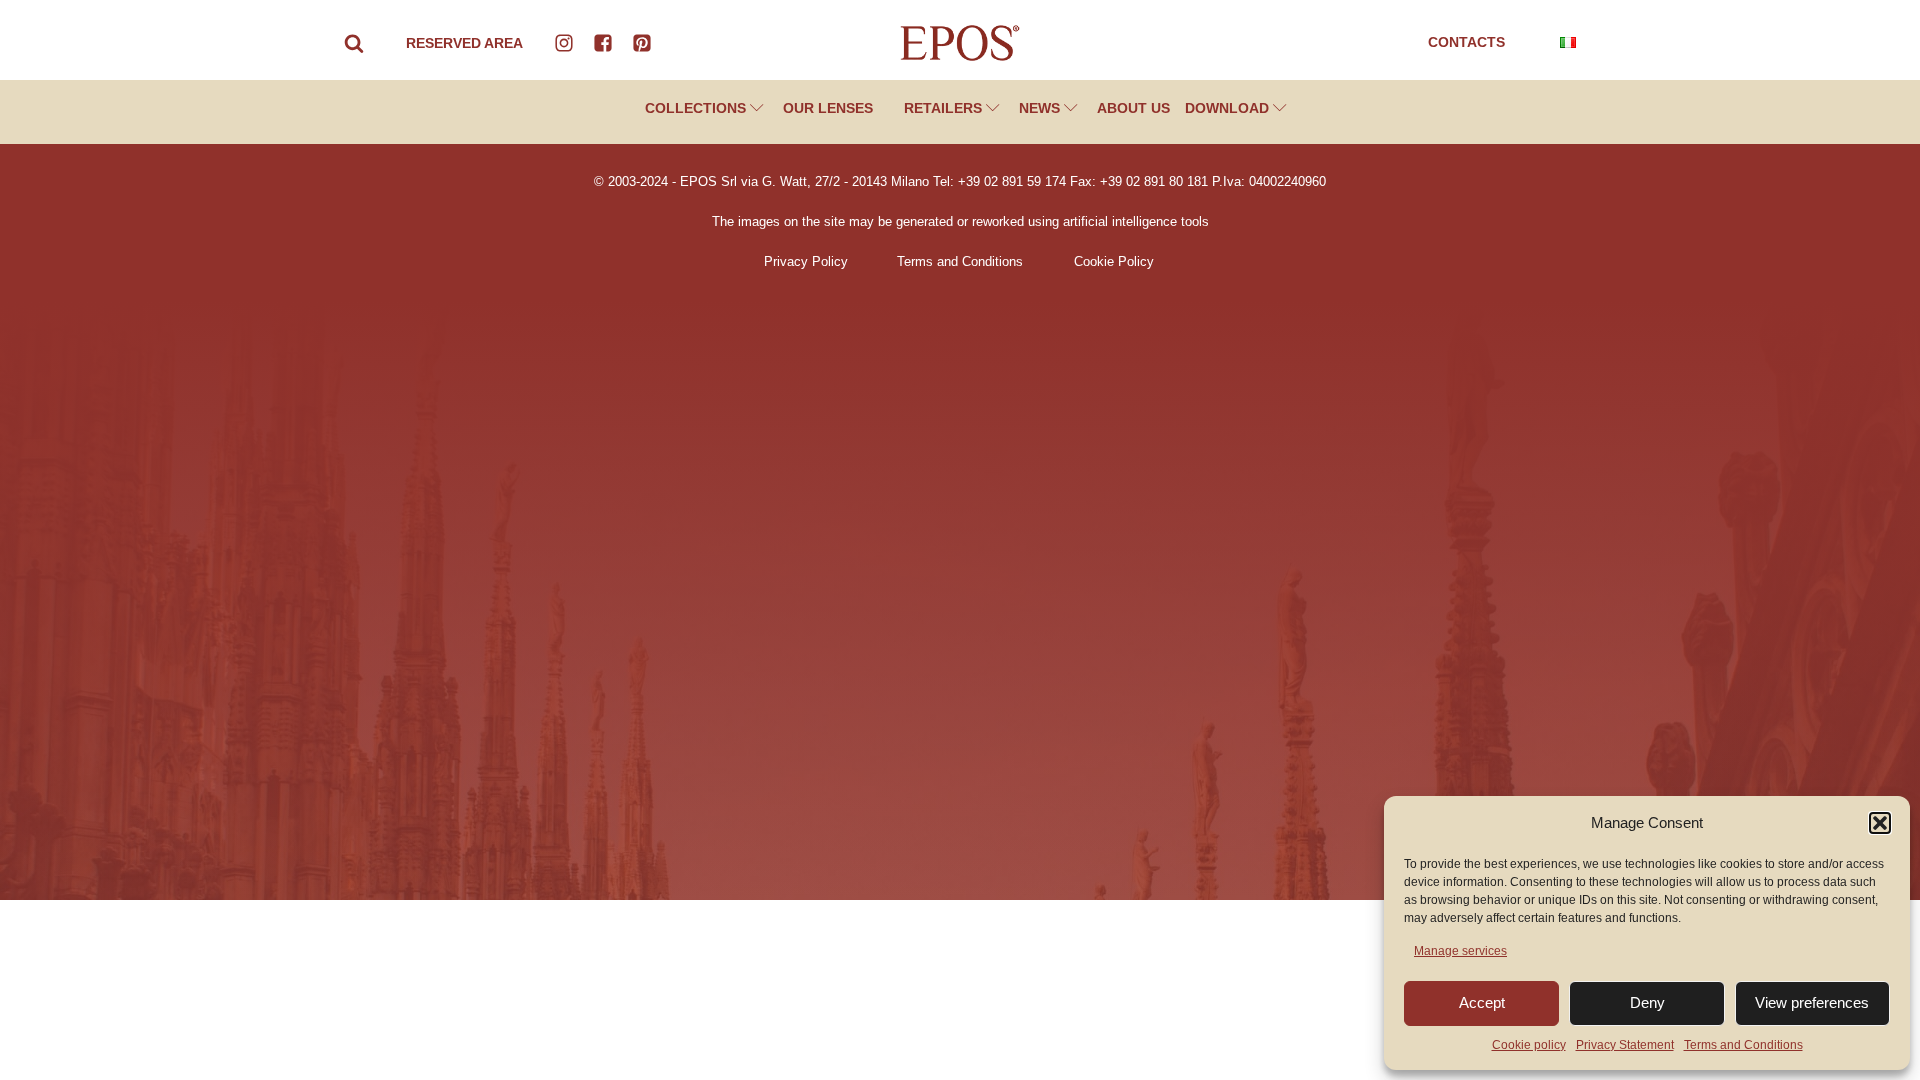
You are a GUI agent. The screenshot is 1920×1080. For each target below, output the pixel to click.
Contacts (1466, 42)
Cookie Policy (1114, 262)
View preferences (1812, 1002)
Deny (1647, 1002)
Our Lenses (828, 108)
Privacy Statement (1625, 1045)
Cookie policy (1529, 1045)
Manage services (1460, 951)
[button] (1880, 823)
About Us (1133, 108)
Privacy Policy (806, 262)
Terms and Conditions (1743, 1045)
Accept (1482, 1002)
